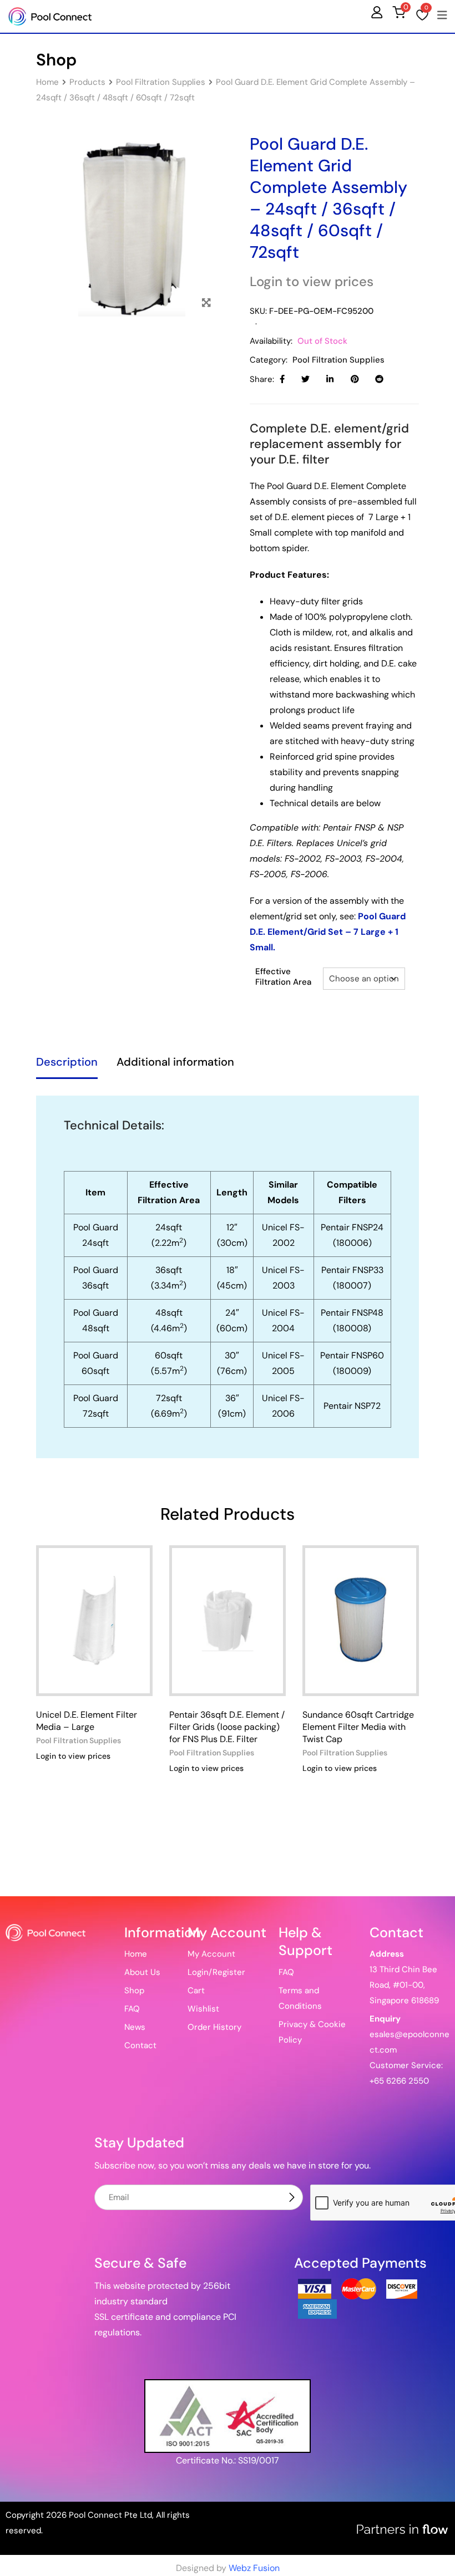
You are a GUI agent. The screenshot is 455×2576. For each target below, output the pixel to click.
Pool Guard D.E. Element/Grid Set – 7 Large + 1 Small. (328, 932)
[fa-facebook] (282, 379)
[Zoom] (206, 303)
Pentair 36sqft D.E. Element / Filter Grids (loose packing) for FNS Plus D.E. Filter (227, 1727)
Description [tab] (67, 1062)
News (135, 2027)
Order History (214, 2027)
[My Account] (377, 12)
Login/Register (216, 1972)
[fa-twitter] (305, 379)
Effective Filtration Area (283, 977)
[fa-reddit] (379, 379)
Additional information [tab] (175, 1062)
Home (136, 1954)
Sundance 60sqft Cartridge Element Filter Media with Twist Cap (358, 1727)
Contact (140, 2045)
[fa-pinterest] (355, 379)
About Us (142, 1972)
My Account (211, 1954)
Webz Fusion (254, 2568)
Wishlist (203, 2009)
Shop (134, 1990)
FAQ (132, 2009)
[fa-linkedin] (330, 379)
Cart (196, 1990)
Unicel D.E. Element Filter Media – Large (87, 1721)
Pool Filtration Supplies (338, 360)
